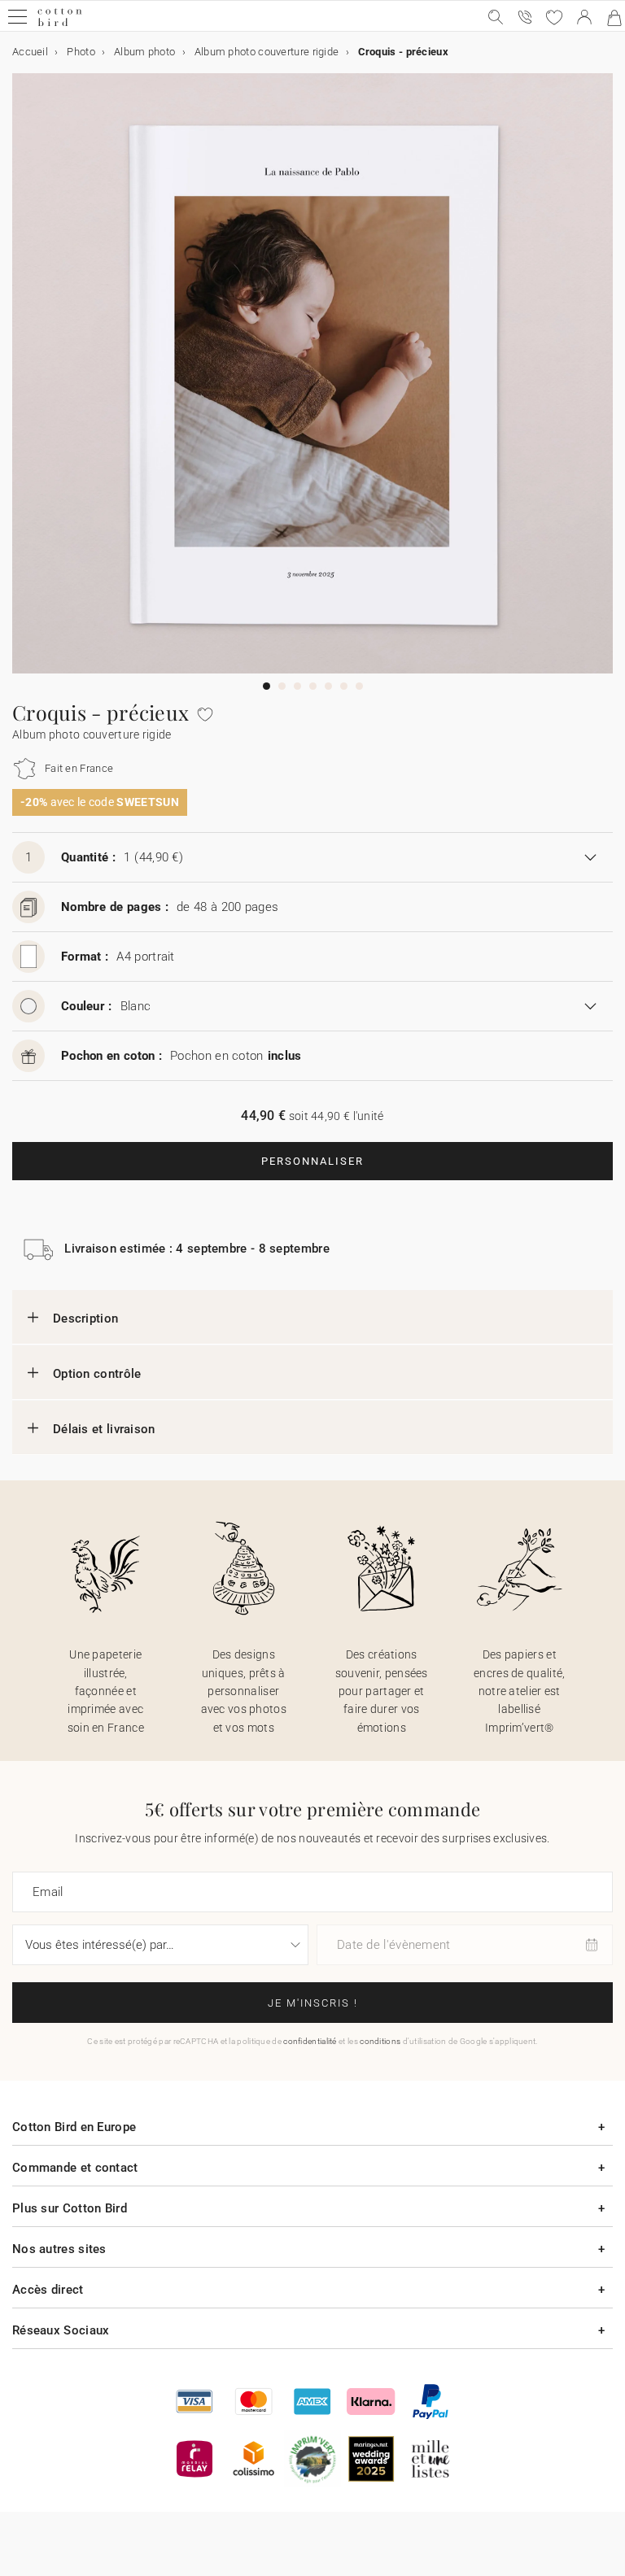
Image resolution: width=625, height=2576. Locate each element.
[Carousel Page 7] (359, 686)
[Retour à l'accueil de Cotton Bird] (60, 24)
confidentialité (310, 2041)
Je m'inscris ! (313, 2003)
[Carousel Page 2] (282, 686)
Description (85, 1319)
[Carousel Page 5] (328, 686)
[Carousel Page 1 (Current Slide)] (267, 686)
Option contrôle (97, 1374)
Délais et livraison (104, 1429)
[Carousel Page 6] (344, 686)
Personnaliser (312, 1161)
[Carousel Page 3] (297, 686)
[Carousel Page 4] (313, 686)
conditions (380, 2041)
